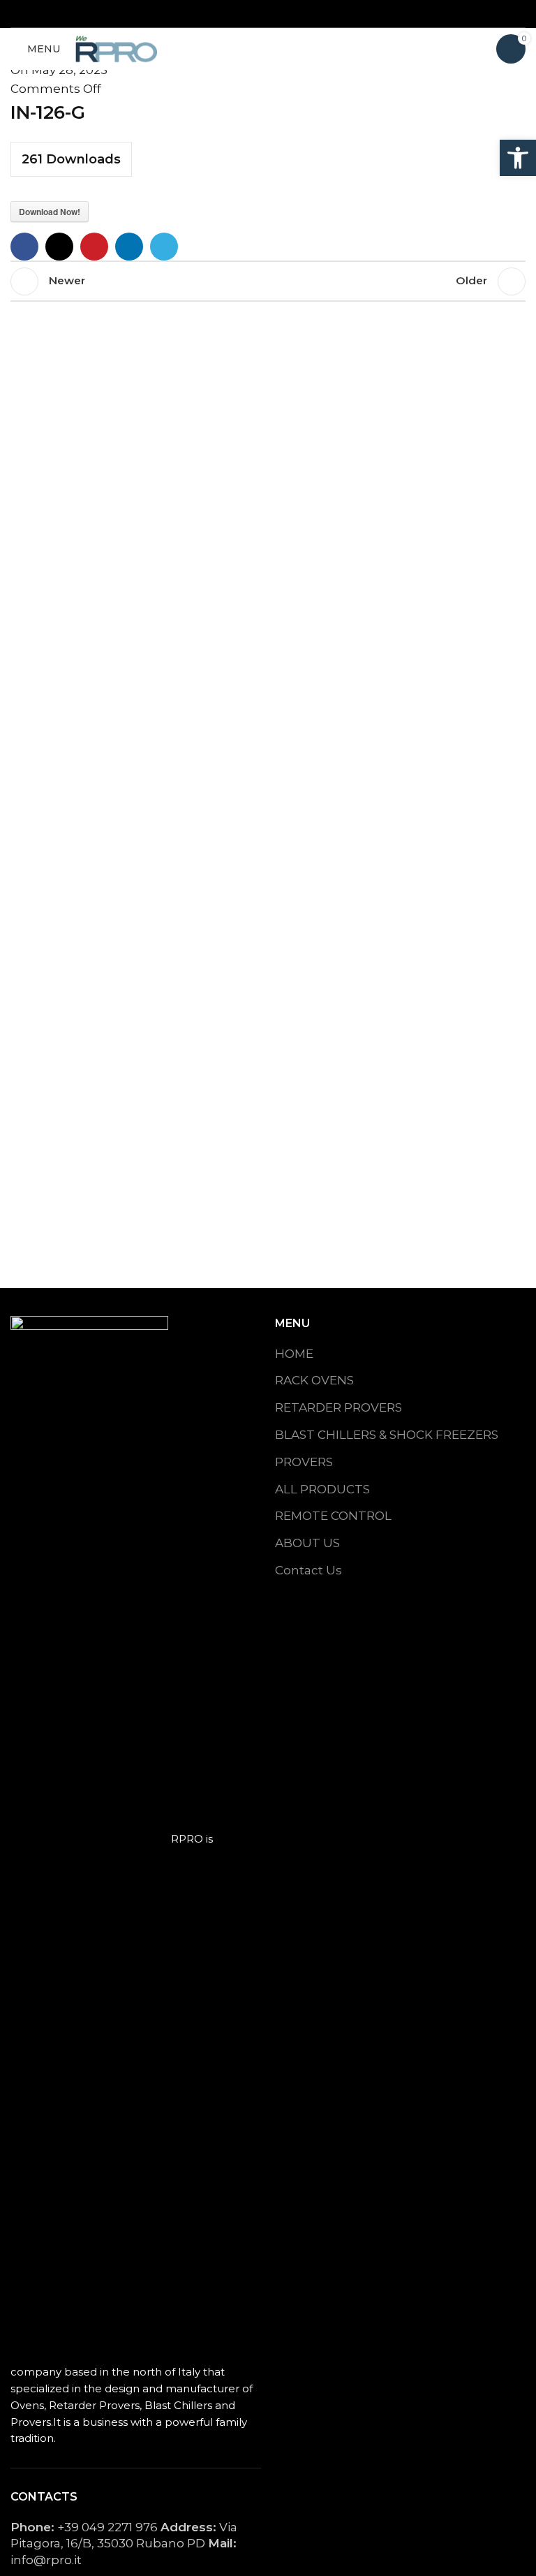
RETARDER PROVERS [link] (338, 1407)
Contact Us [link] (308, 1570)
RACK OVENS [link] (314, 1380)
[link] (518, 158)
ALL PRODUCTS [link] (322, 1489)
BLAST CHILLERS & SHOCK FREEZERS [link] (387, 1435)
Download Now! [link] (50, 212)
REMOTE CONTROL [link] (333, 1516)
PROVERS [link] (304, 1462)
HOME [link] (294, 1354)
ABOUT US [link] (307, 1543)
